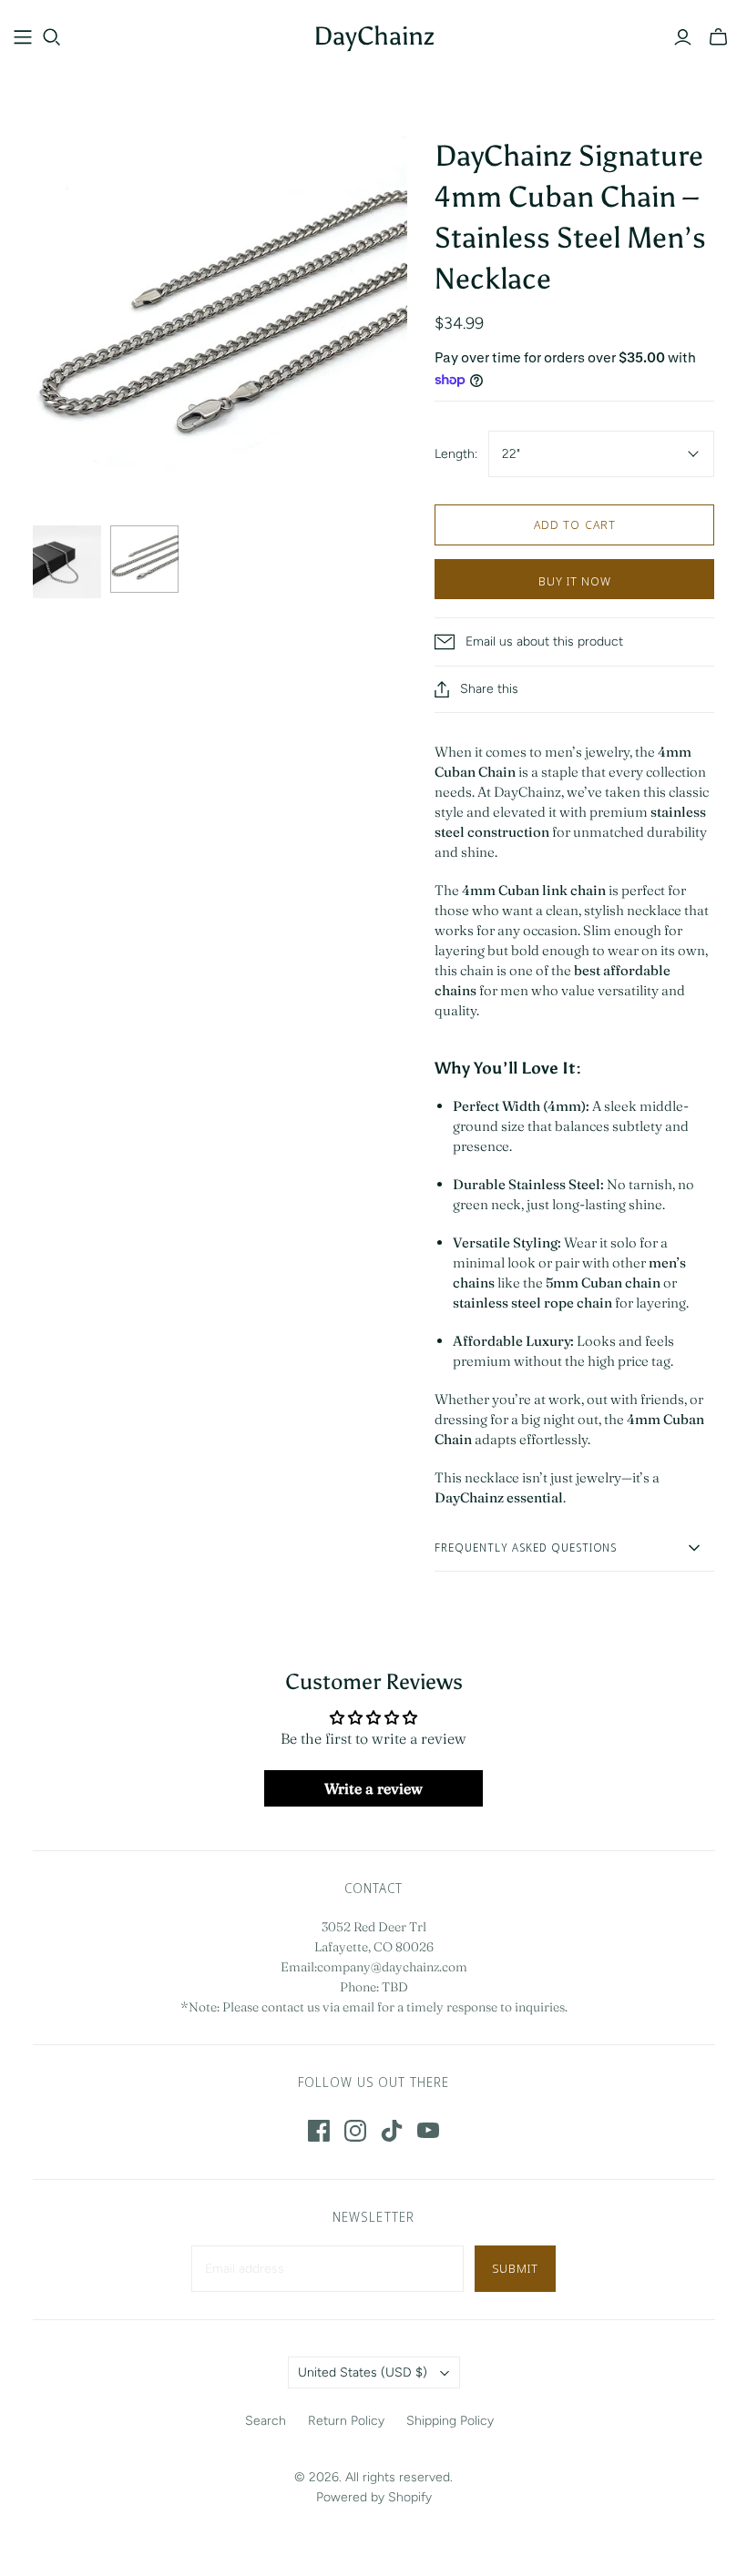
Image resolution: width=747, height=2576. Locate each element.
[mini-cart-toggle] (718, 37)
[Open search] (52, 37)
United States (363, 2372)
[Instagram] (355, 2131)
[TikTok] (392, 2131)
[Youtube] (428, 2131)
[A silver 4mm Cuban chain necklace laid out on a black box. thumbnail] (67, 562)
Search (266, 2421)
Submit (515, 2268)
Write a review (373, 1788)
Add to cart (574, 524)
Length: (456, 454)
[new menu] (23, 37)
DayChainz (374, 36)
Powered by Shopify (374, 2497)
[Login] (683, 37)
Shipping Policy (450, 2421)
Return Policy (346, 2421)
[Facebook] (319, 2131)
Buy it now (575, 581)
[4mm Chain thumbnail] (144, 559)
